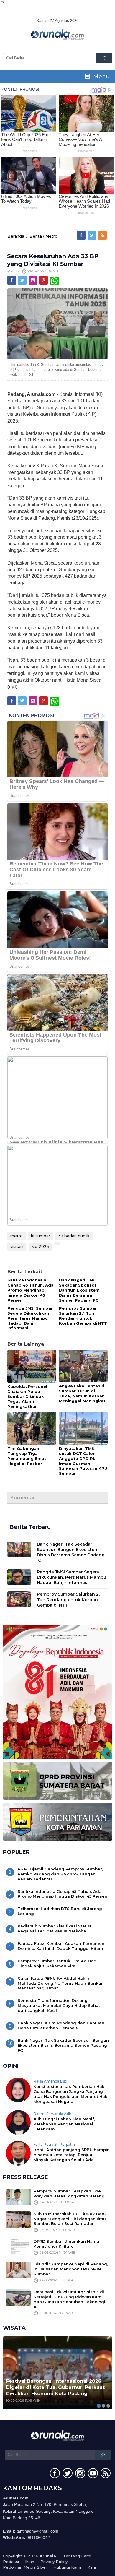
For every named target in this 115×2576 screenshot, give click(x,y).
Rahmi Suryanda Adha (54, 2114)
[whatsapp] (54, 280)
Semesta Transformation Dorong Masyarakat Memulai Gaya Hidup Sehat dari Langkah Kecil (59, 2005)
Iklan (30, 2562)
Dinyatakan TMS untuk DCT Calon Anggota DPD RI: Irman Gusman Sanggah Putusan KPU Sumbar (83, 1461)
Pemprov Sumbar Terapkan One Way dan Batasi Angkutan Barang (69, 2194)
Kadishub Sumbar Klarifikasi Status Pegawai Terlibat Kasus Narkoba (55, 1928)
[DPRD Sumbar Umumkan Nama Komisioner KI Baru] (18, 2247)
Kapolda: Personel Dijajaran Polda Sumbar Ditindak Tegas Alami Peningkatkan (27, 1396)
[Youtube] (92, 2474)
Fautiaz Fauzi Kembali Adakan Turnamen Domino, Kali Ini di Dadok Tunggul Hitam (61, 1946)
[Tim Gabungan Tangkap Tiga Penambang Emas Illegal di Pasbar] (32, 1429)
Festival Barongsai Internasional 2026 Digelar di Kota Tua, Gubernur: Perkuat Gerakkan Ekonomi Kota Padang (55, 2387)
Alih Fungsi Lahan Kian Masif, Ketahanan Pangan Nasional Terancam (64, 2124)
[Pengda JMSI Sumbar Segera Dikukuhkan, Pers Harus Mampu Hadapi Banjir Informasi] (19, 1577)
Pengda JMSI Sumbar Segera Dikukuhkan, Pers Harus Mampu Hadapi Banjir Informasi (30, 1318)
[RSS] (103, 235)
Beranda (16, 236)
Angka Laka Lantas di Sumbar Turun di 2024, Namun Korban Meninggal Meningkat (82, 1393)
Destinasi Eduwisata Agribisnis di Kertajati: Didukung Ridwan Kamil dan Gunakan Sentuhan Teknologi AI (69, 2299)
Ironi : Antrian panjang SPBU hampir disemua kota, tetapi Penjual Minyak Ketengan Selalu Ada (71, 2155)
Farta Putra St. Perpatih (54, 2144)
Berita (36, 236)
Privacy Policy (54, 2562)
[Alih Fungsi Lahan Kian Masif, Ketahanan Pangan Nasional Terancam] (18, 2122)
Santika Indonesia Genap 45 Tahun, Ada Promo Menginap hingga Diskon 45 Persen (31, 1290)
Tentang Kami (77, 2556)
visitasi (17, 1246)
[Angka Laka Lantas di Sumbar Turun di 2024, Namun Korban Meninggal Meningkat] (83, 1366)
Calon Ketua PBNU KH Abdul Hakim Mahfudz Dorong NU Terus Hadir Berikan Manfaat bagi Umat (61, 1983)
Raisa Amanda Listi (50, 2081)
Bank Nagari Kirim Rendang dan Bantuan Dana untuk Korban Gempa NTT (61, 2025)
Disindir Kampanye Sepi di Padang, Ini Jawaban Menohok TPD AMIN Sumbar (71, 2269)
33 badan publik (74, 1236)
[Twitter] (92, 235)
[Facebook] (82, 235)
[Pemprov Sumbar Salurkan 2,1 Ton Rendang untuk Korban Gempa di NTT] (19, 1599)
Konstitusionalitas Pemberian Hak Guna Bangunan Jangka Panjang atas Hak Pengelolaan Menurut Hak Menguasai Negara (70, 2094)
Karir (92, 2567)
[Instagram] (33, 280)
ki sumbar (41, 1236)
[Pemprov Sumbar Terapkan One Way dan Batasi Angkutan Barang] (18, 2196)
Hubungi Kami (67, 2567)
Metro (51, 236)
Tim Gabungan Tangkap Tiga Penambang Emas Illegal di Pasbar (27, 1456)
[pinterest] (44, 280)
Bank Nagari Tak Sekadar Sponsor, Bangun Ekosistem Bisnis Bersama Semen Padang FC (79, 1290)
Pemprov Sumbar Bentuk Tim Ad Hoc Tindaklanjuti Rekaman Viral (57, 1963)
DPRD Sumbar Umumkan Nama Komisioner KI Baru (66, 2244)
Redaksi (11, 2562)
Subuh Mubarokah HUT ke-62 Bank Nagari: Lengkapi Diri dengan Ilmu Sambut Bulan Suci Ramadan (70, 2219)
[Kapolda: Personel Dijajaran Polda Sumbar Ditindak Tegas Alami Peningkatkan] (32, 1367)
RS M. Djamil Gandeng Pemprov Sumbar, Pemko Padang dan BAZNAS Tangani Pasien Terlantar (60, 1874)
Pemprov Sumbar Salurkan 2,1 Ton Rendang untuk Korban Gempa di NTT (83, 1316)
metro (17, 1236)
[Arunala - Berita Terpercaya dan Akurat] (57, 34)
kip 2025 (40, 1246)
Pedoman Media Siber (25, 2567)
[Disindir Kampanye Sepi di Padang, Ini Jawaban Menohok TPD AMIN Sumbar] (18, 2270)
